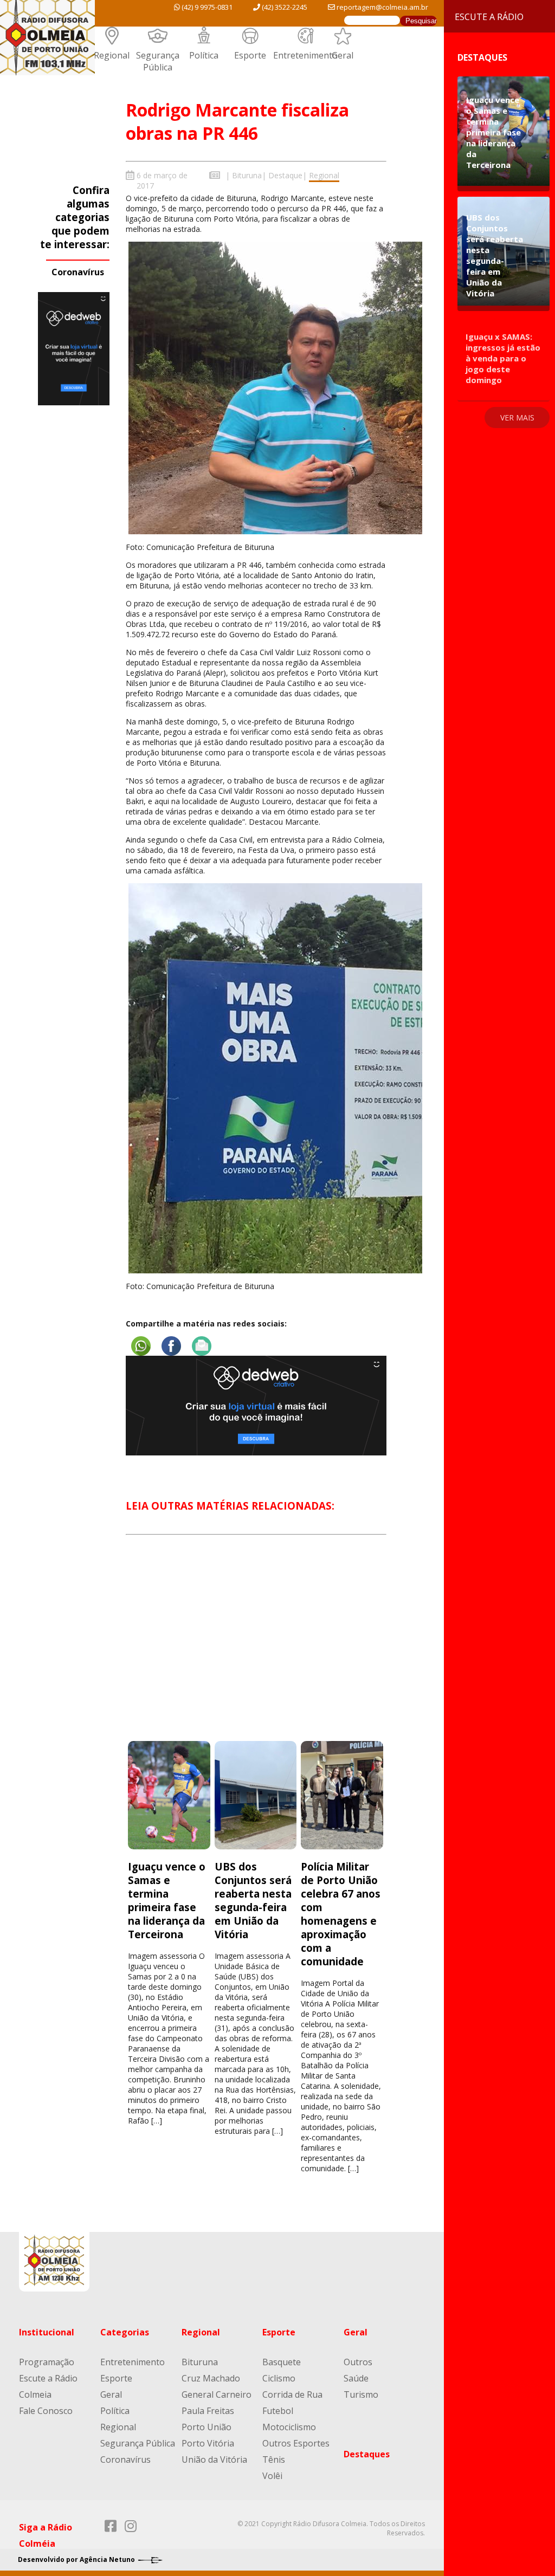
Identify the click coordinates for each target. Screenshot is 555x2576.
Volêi (272, 2476)
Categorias (125, 2332)
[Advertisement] (256, 1648)
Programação (47, 2362)
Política (204, 55)
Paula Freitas (208, 2411)
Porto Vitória (208, 2443)
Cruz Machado (211, 2378)
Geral (343, 55)
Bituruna (247, 175)
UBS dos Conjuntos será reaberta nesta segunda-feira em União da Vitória (253, 1900)
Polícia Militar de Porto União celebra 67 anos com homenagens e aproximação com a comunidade (341, 1914)
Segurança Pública (158, 61)
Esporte (250, 55)
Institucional (47, 2332)
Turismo (361, 2394)
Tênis (274, 2460)
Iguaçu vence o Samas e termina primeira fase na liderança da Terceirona (167, 1900)
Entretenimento (305, 55)
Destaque (285, 175)
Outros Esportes (296, 2443)
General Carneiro (217, 2394)
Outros (358, 2362)
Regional (112, 55)
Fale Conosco (46, 2411)
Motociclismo (289, 2427)
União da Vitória (214, 2460)
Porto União (206, 2427)
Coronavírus (78, 272)
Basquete (282, 2362)
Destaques (367, 2454)
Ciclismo (279, 2378)
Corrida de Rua (292, 2394)
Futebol (278, 2411)
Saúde (356, 2378)
